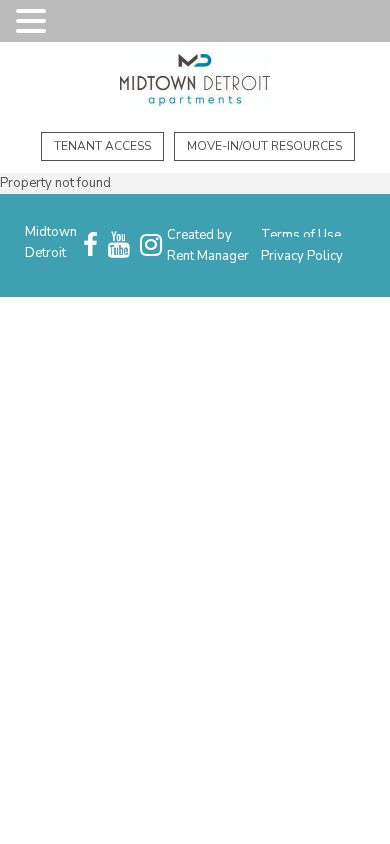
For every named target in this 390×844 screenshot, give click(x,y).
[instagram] (151, 246)
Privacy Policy (302, 256)
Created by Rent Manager (208, 245)
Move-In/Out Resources (264, 146)
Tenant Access (102, 146)
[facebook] (90, 246)
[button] (34, 22)
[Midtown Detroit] (195, 83)
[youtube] (119, 246)
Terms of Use (301, 235)
